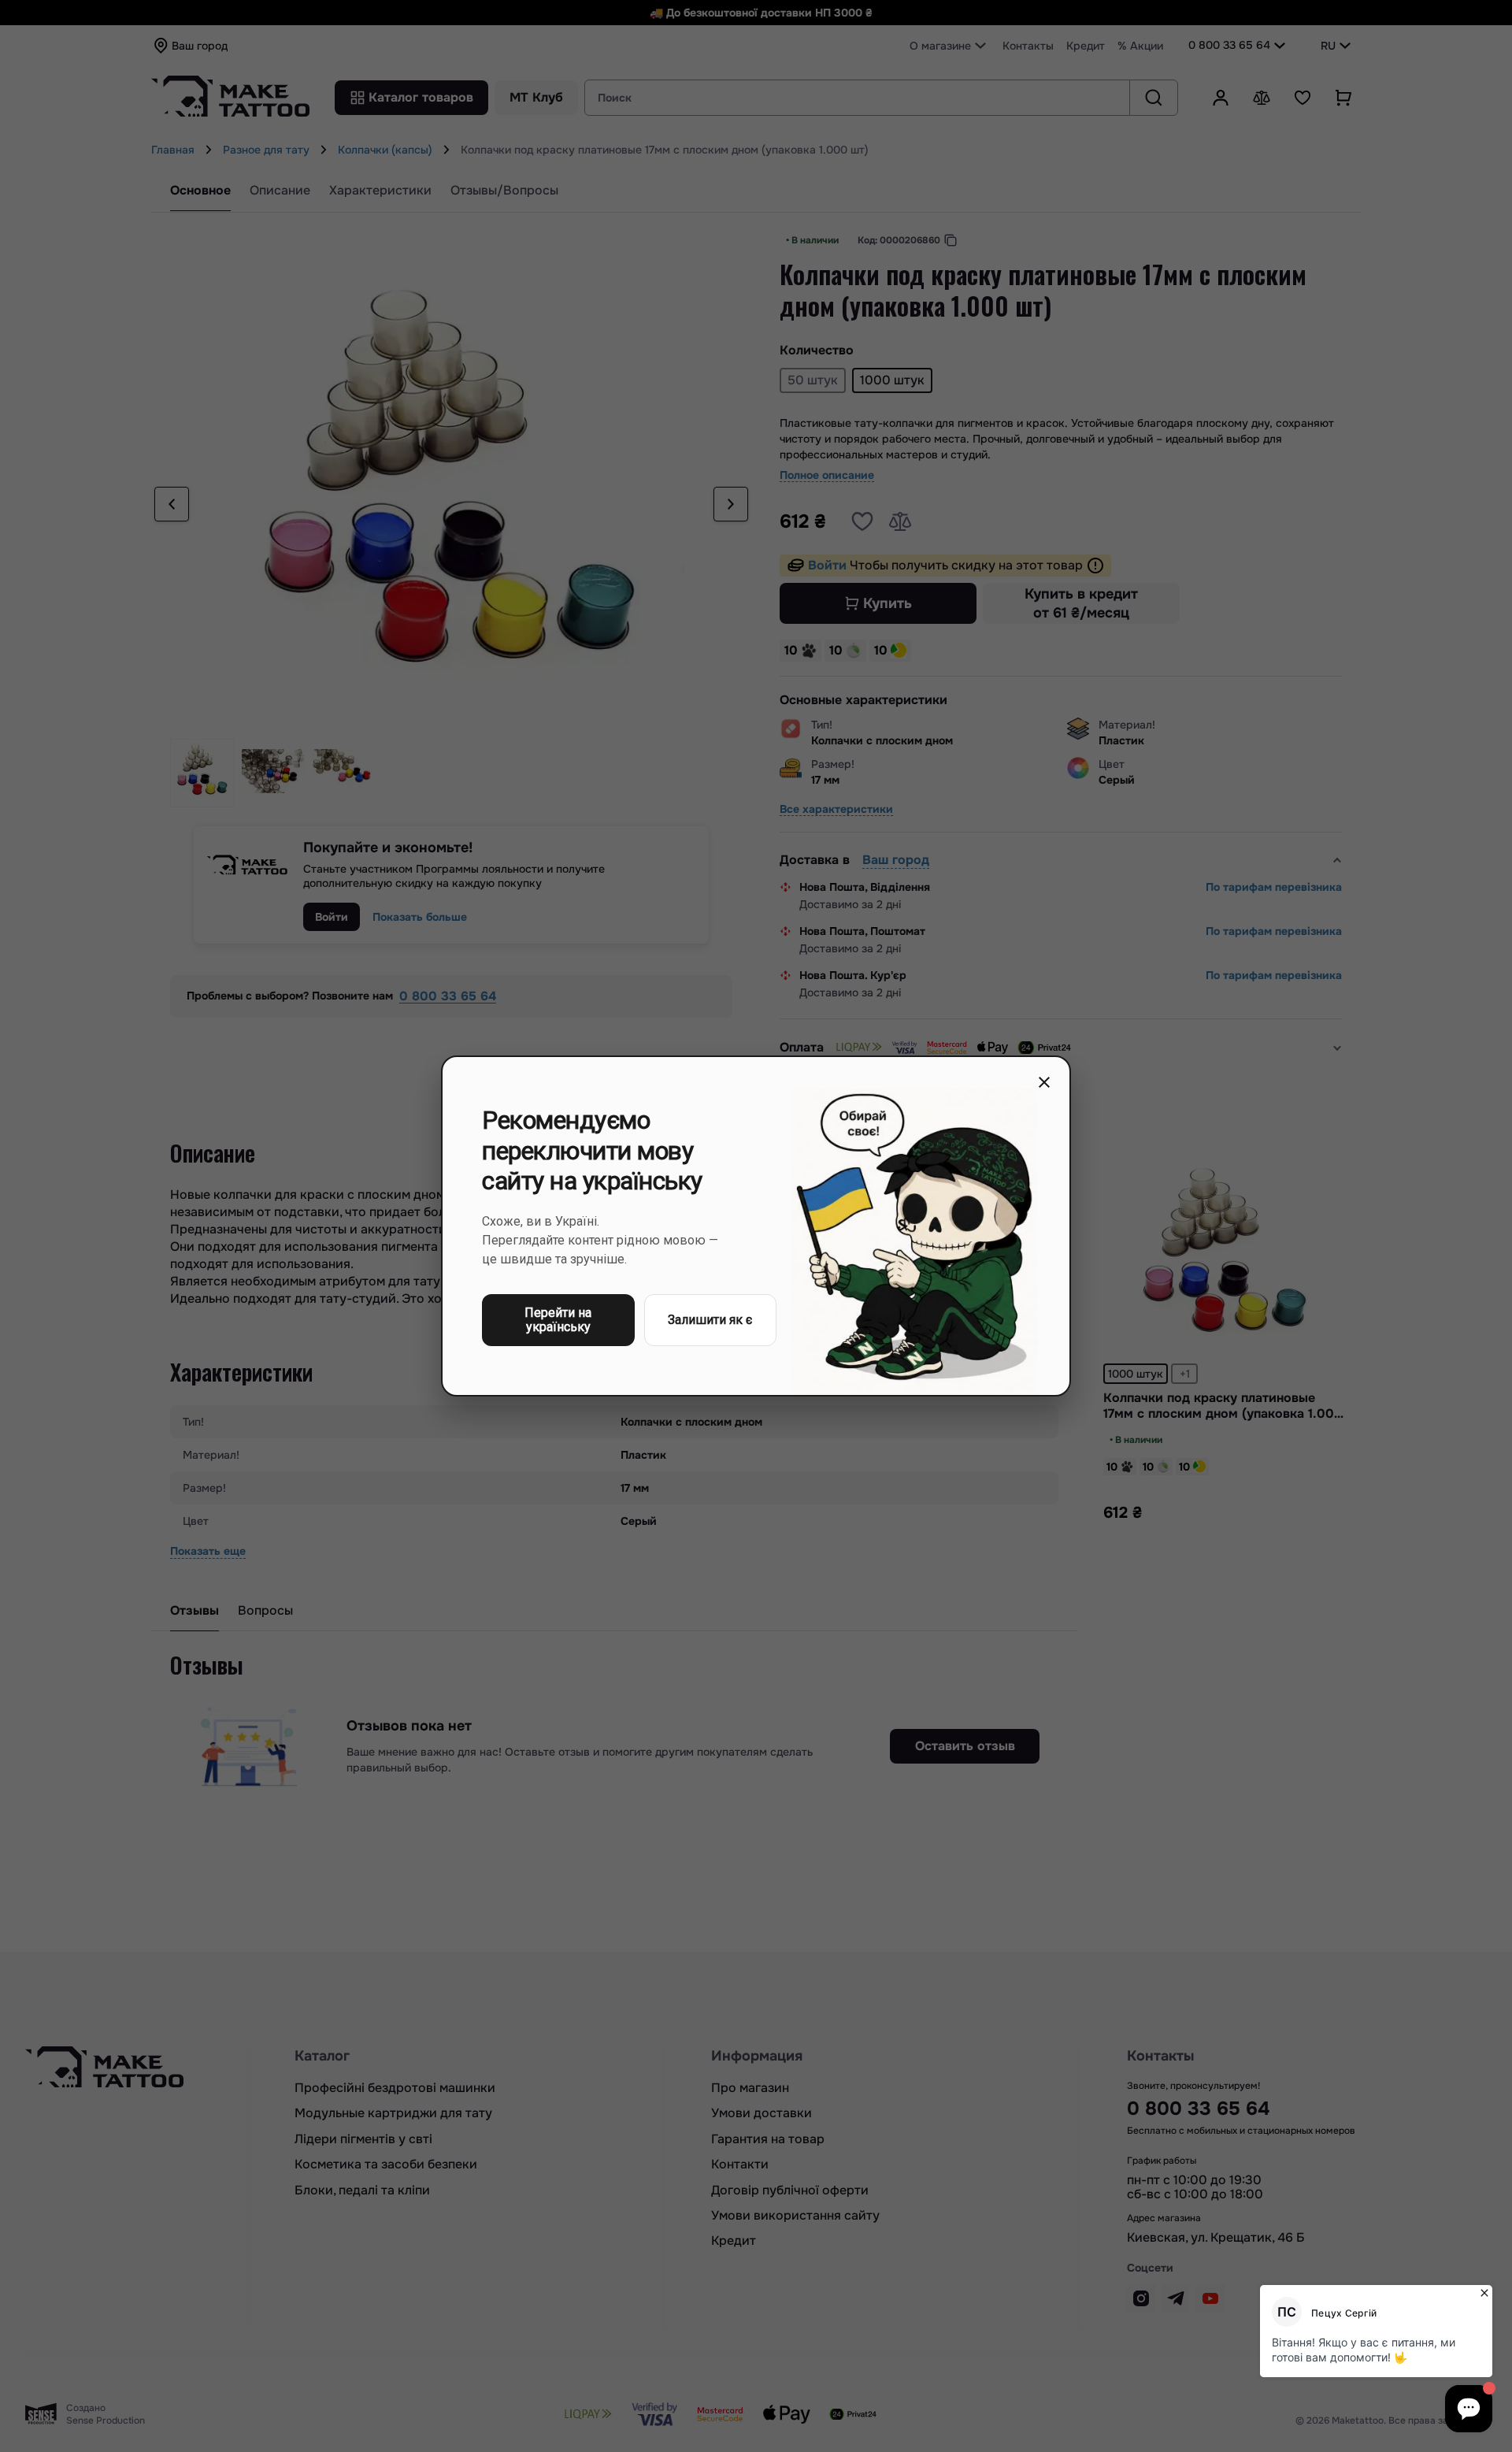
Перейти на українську (558, 1320)
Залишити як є (710, 1320)
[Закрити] (1044, 1082)
